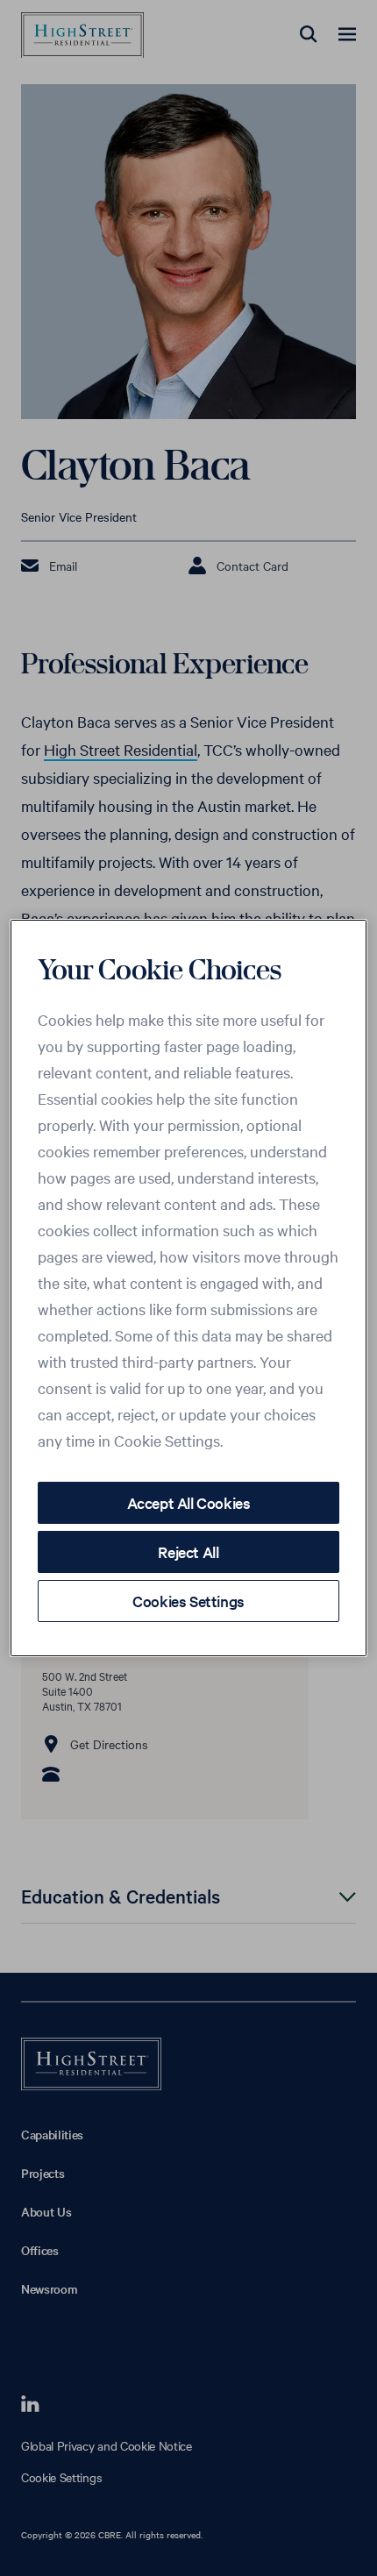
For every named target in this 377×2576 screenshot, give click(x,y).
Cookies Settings (188, 1601)
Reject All (188, 1551)
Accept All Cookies (189, 1502)
